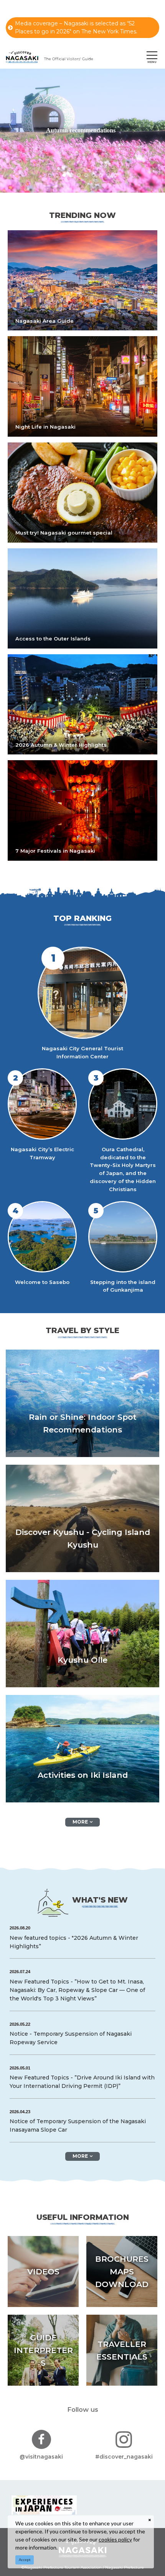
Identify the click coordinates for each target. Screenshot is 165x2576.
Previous (12, 125)
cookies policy (115, 2539)
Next (153, 125)
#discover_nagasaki (124, 2457)
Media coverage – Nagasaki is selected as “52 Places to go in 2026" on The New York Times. (76, 27)
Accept (25, 2560)
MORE (80, 1822)
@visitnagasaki (41, 2457)
